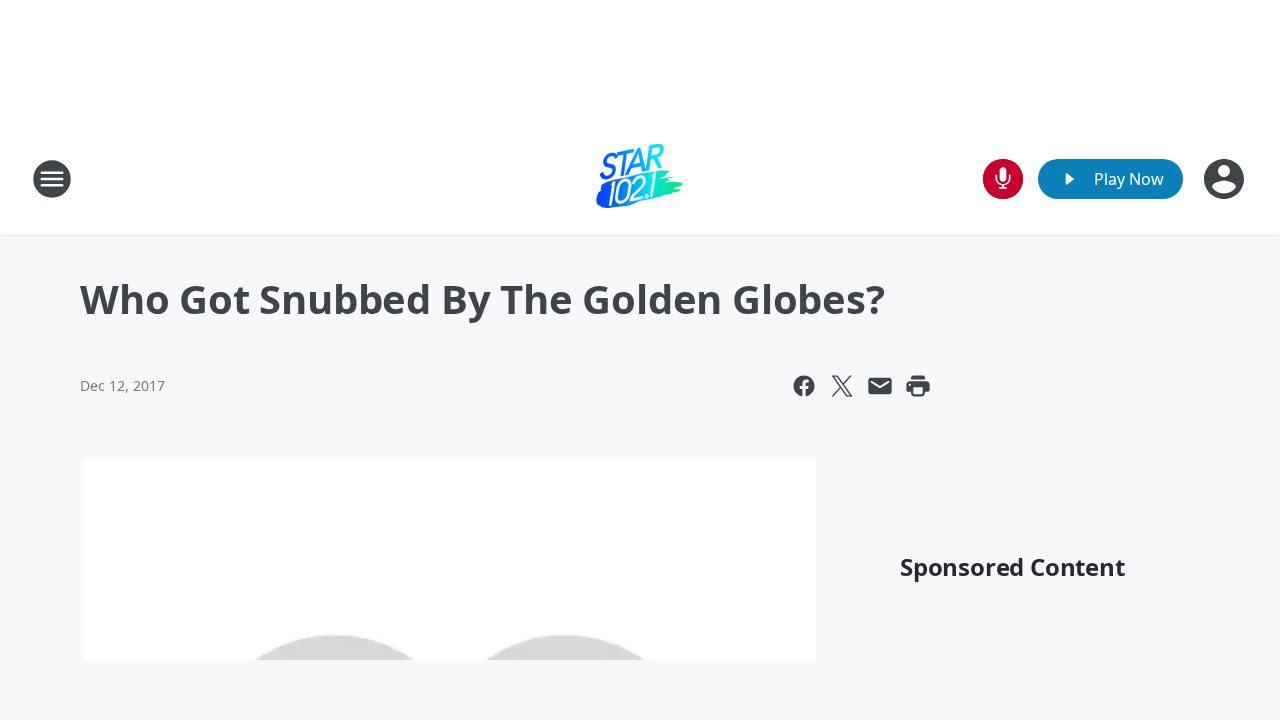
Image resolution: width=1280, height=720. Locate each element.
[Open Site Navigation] (52, 179)
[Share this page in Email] (880, 386)
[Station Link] (640, 178)
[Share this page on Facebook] (804, 386)
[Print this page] (918, 386)
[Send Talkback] (1003, 179)
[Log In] (1226, 179)
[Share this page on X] (842, 386)
